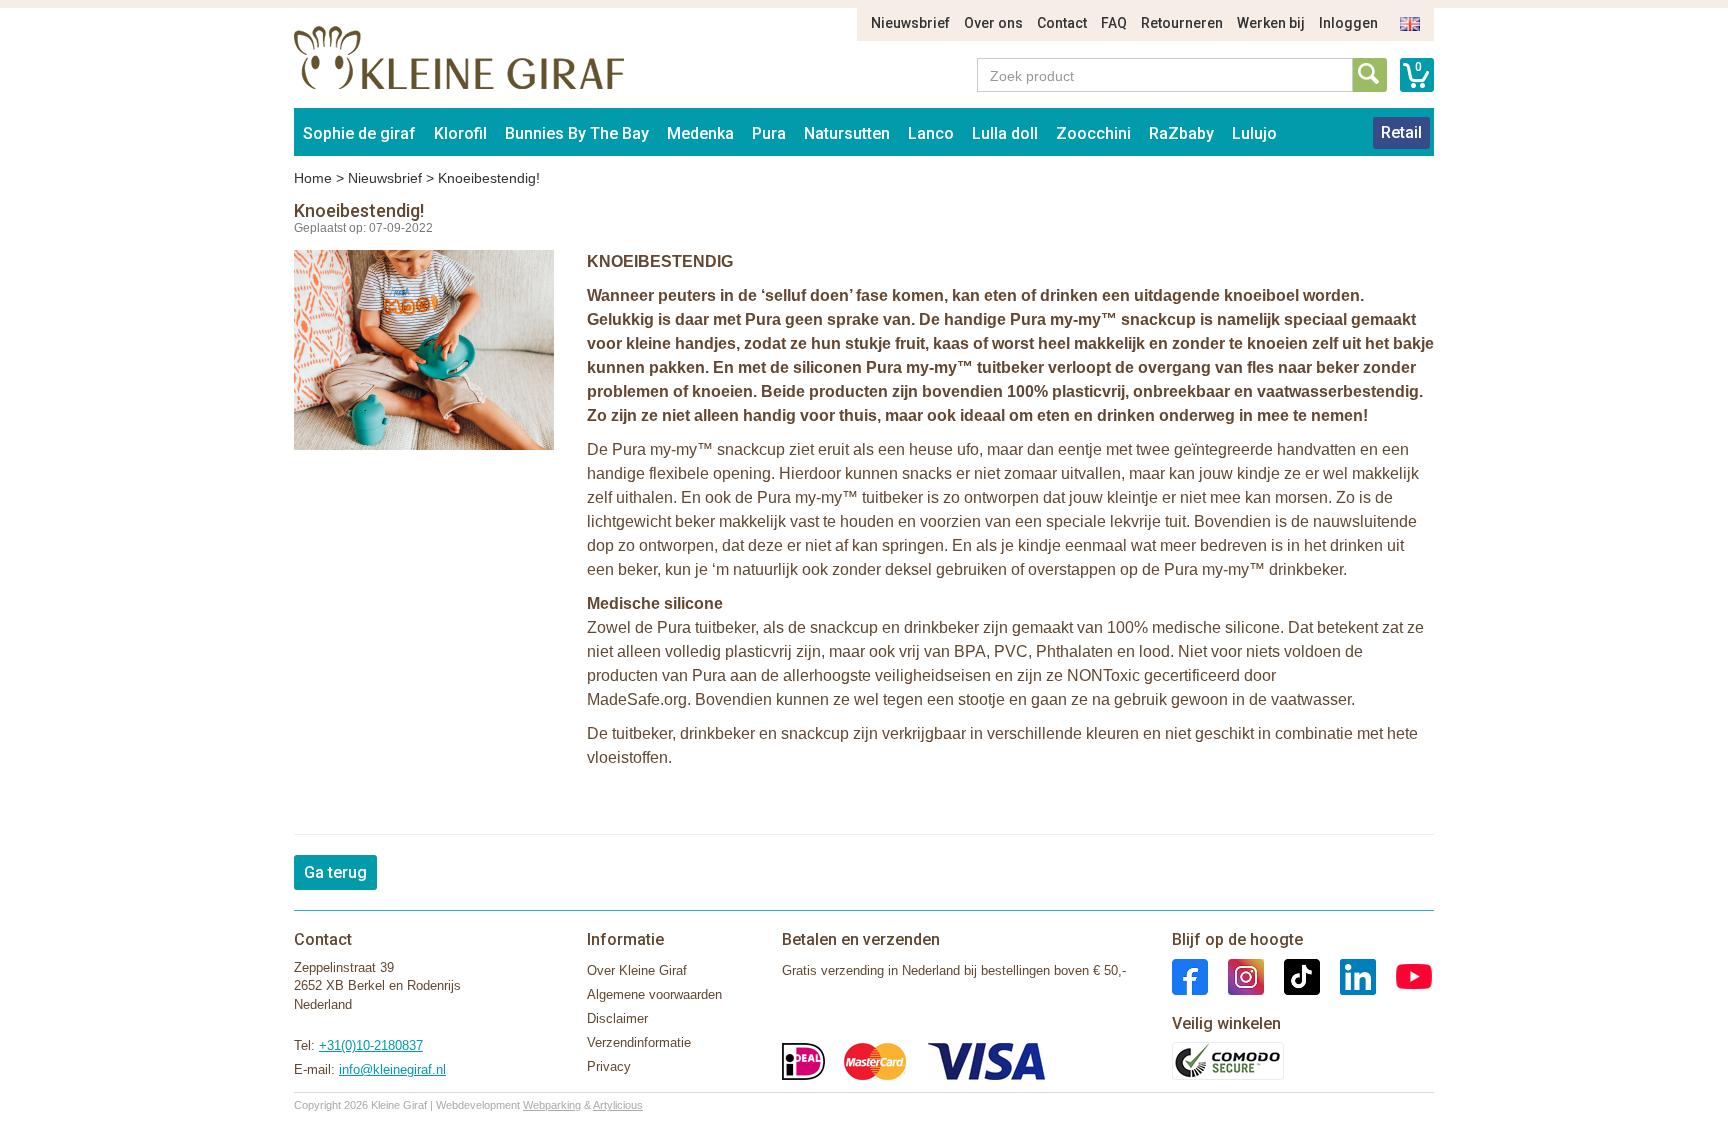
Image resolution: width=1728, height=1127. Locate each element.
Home (313, 178)
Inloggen (1348, 23)
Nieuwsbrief (910, 23)
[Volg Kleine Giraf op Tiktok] (1292, 975)
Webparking (552, 1105)
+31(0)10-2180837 (371, 1045)
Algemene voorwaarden (654, 994)
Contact (1062, 23)
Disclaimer (617, 1018)
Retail (1401, 132)
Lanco (931, 133)
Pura (769, 133)
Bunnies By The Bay (577, 133)
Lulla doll (1005, 133)
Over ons (993, 23)
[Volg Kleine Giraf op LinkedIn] (1348, 975)
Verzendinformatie (639, 1042)
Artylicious (618, 1105)
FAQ (1114, 23)
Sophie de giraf (359, 133)
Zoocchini (1093, 133)
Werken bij (1271, 23)
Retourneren (1182, 23)
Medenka (700, 133)
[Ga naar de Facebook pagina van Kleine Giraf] (1190, 975)
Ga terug (335, 872)
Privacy (609, 1066)
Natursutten (847, 133)
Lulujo (1254, 133)
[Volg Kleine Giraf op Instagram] (1236, 975)
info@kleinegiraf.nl (392, 1069)
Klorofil (460, 133)
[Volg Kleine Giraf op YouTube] (1404, 975)
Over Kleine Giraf (637, 970)
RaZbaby (1181, 133)
